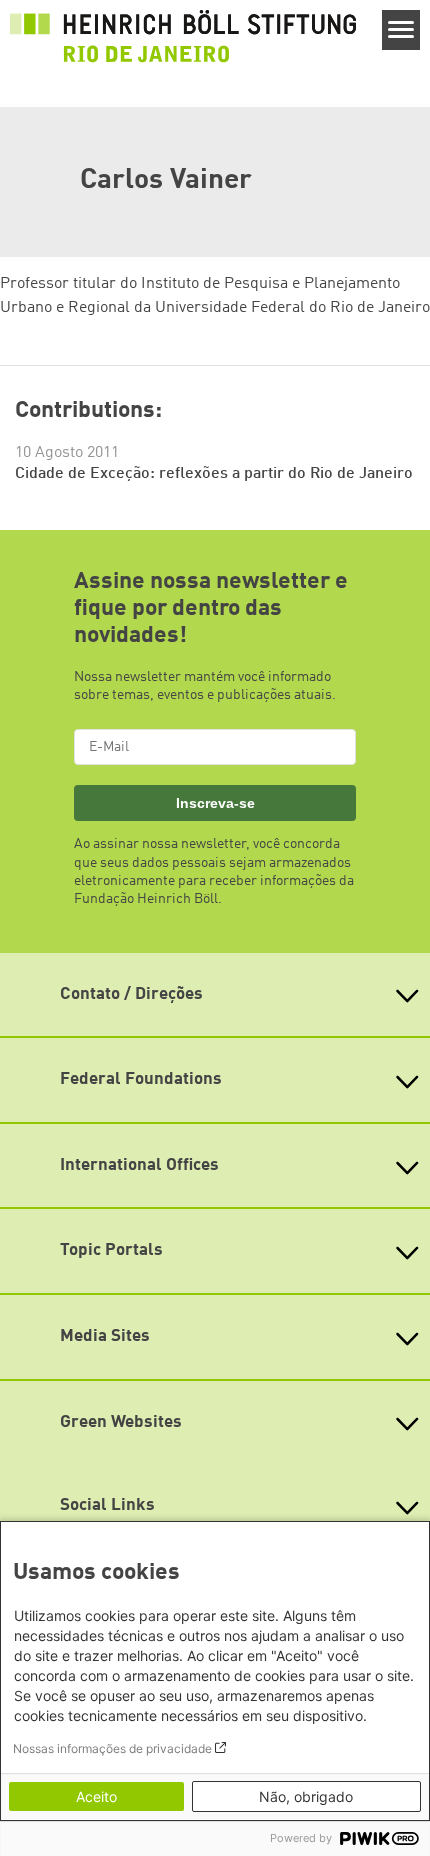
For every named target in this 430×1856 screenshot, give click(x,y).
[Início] (183, 36)
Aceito (96, 1796)
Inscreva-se (215, 803)
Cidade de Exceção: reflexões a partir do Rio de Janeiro (214, 474)
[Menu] (401, 30)
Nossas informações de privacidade (112, 1748)
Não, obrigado (306, 1796)
